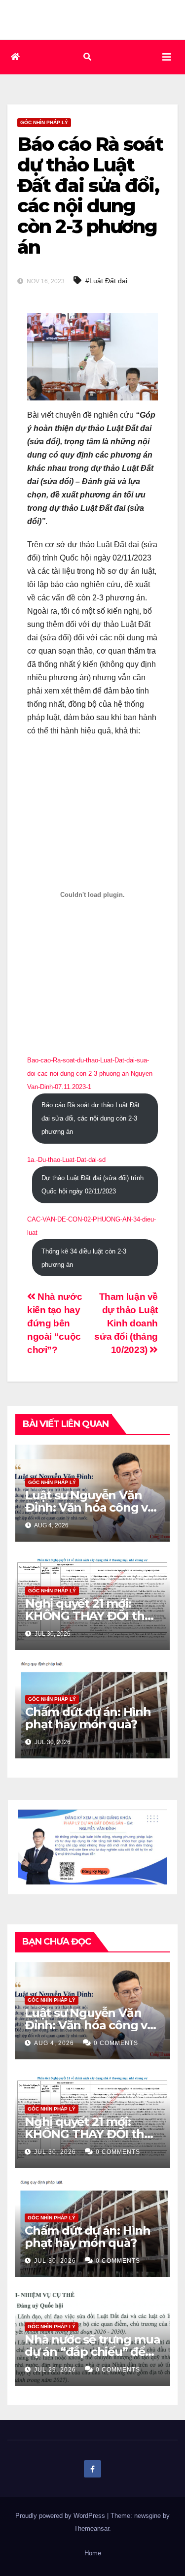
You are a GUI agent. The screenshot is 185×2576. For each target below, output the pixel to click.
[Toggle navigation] (167, 57)
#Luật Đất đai (106, 281)
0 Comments (116, 2043)
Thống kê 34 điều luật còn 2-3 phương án (84, 1258)
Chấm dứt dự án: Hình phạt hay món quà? (88, 1718)
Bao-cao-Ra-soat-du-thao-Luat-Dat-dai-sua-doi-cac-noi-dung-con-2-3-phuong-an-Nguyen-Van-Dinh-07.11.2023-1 (91, 1073)
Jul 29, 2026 (55, 2370)
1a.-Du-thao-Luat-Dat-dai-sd (66, 1160)
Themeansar (92, 2528)
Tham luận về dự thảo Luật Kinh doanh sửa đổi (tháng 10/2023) (126, 1323)
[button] (87, 57)
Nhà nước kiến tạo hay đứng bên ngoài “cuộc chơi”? (55, 1323)
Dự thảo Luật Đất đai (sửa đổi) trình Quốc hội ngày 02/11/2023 (92, 1185)
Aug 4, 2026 (54, 2043)
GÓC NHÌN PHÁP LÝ (44, 122)
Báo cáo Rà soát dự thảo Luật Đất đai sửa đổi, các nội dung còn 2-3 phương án (91, 1118)
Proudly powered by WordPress (61, 2516)
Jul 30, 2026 (55, 2152)
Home (93, 2553)
